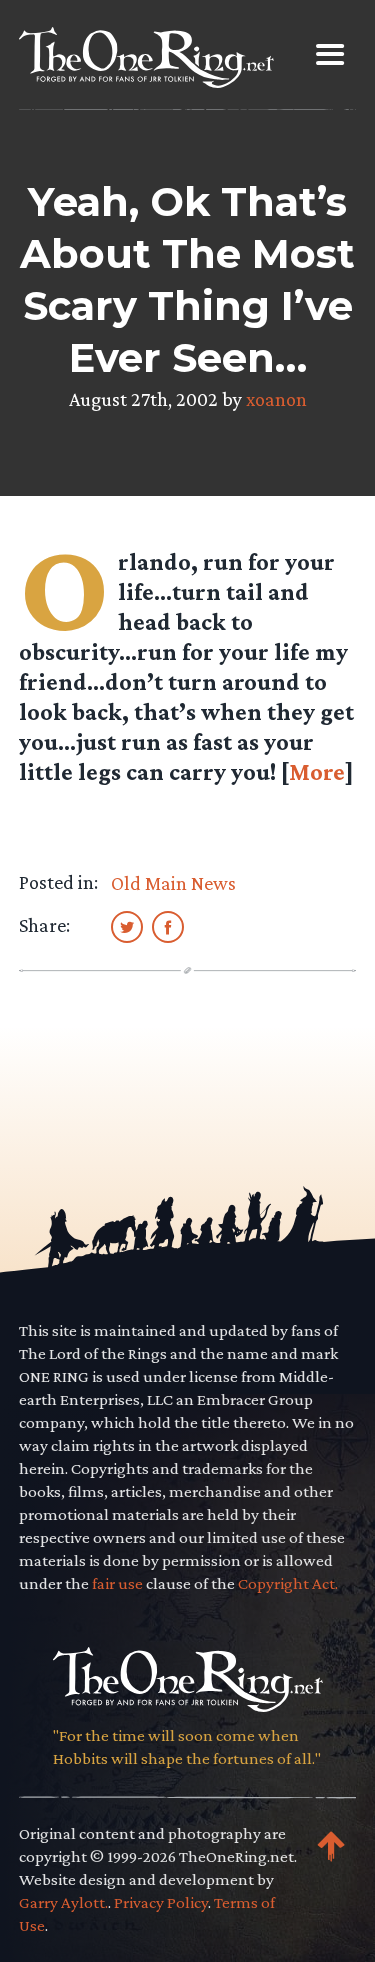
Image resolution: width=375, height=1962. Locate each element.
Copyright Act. (288, 1583)
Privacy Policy (161, 1902)
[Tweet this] (127, 926)
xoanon (276, 399)
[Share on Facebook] (168, 926)
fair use (117, 1583)
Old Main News (173, 883)
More (317, 771)
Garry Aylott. (63, 1902)
